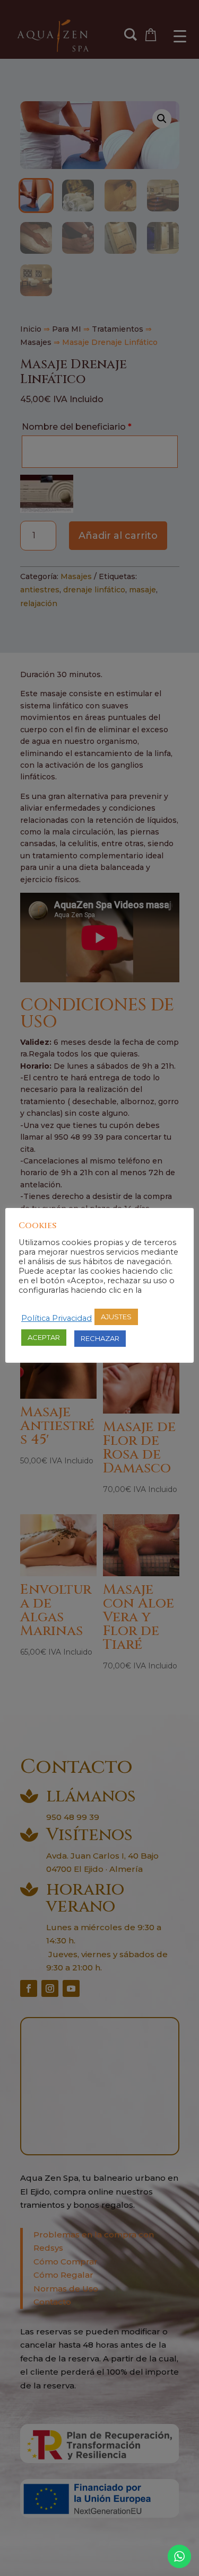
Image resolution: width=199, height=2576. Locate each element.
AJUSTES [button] (116, 1317)
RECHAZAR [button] (100, 1338)
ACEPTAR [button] (44, 1337)
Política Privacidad (57, 1318)
